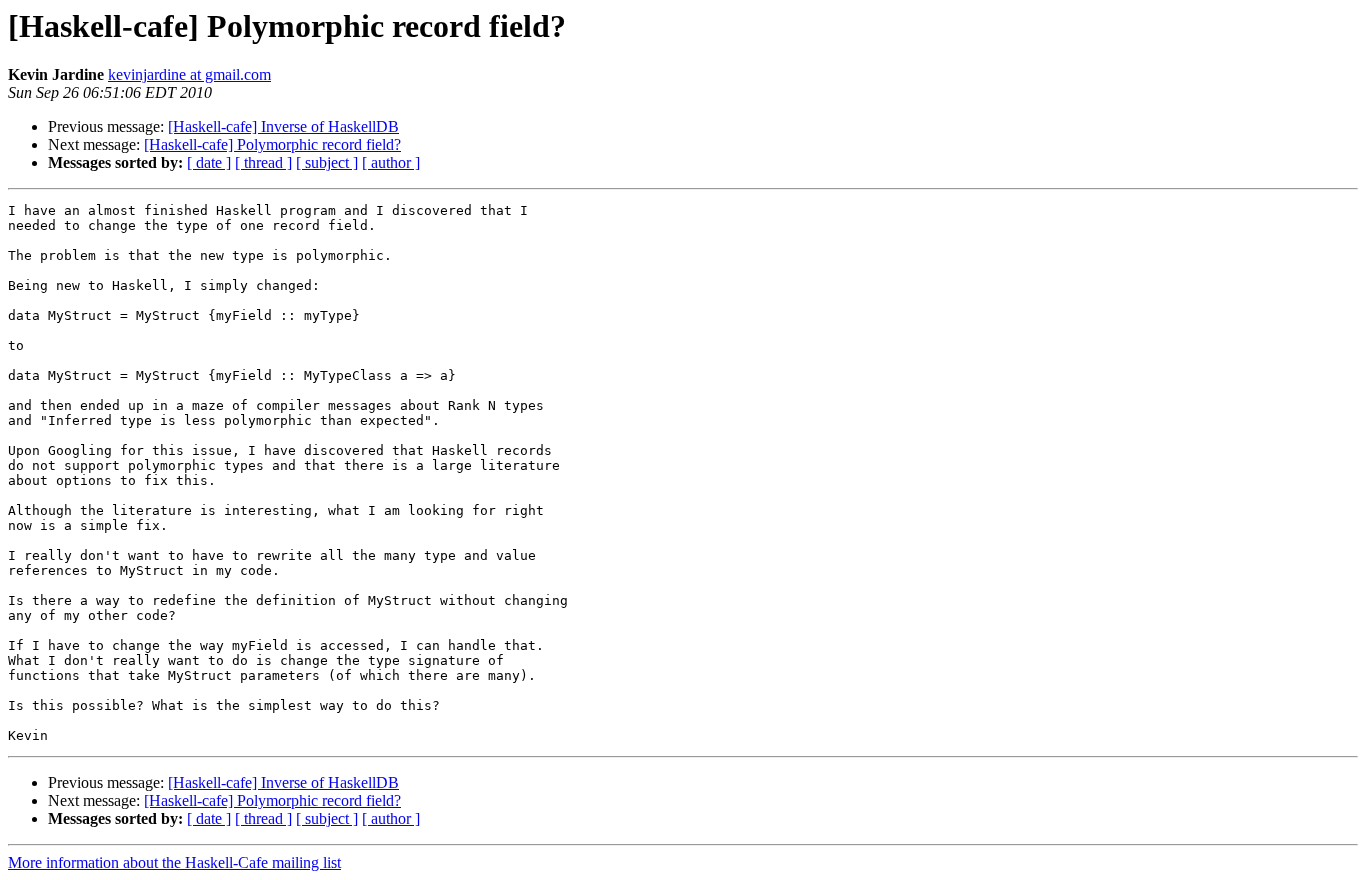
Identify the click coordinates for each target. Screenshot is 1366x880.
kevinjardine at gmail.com (189, 74)
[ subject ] (327, 162)
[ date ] (209, 162)
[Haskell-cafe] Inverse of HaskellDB (283, 126)
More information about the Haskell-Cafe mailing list (174, 862)
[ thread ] (263, 162)
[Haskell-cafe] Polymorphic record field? (272, 144)
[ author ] (391, 162)
